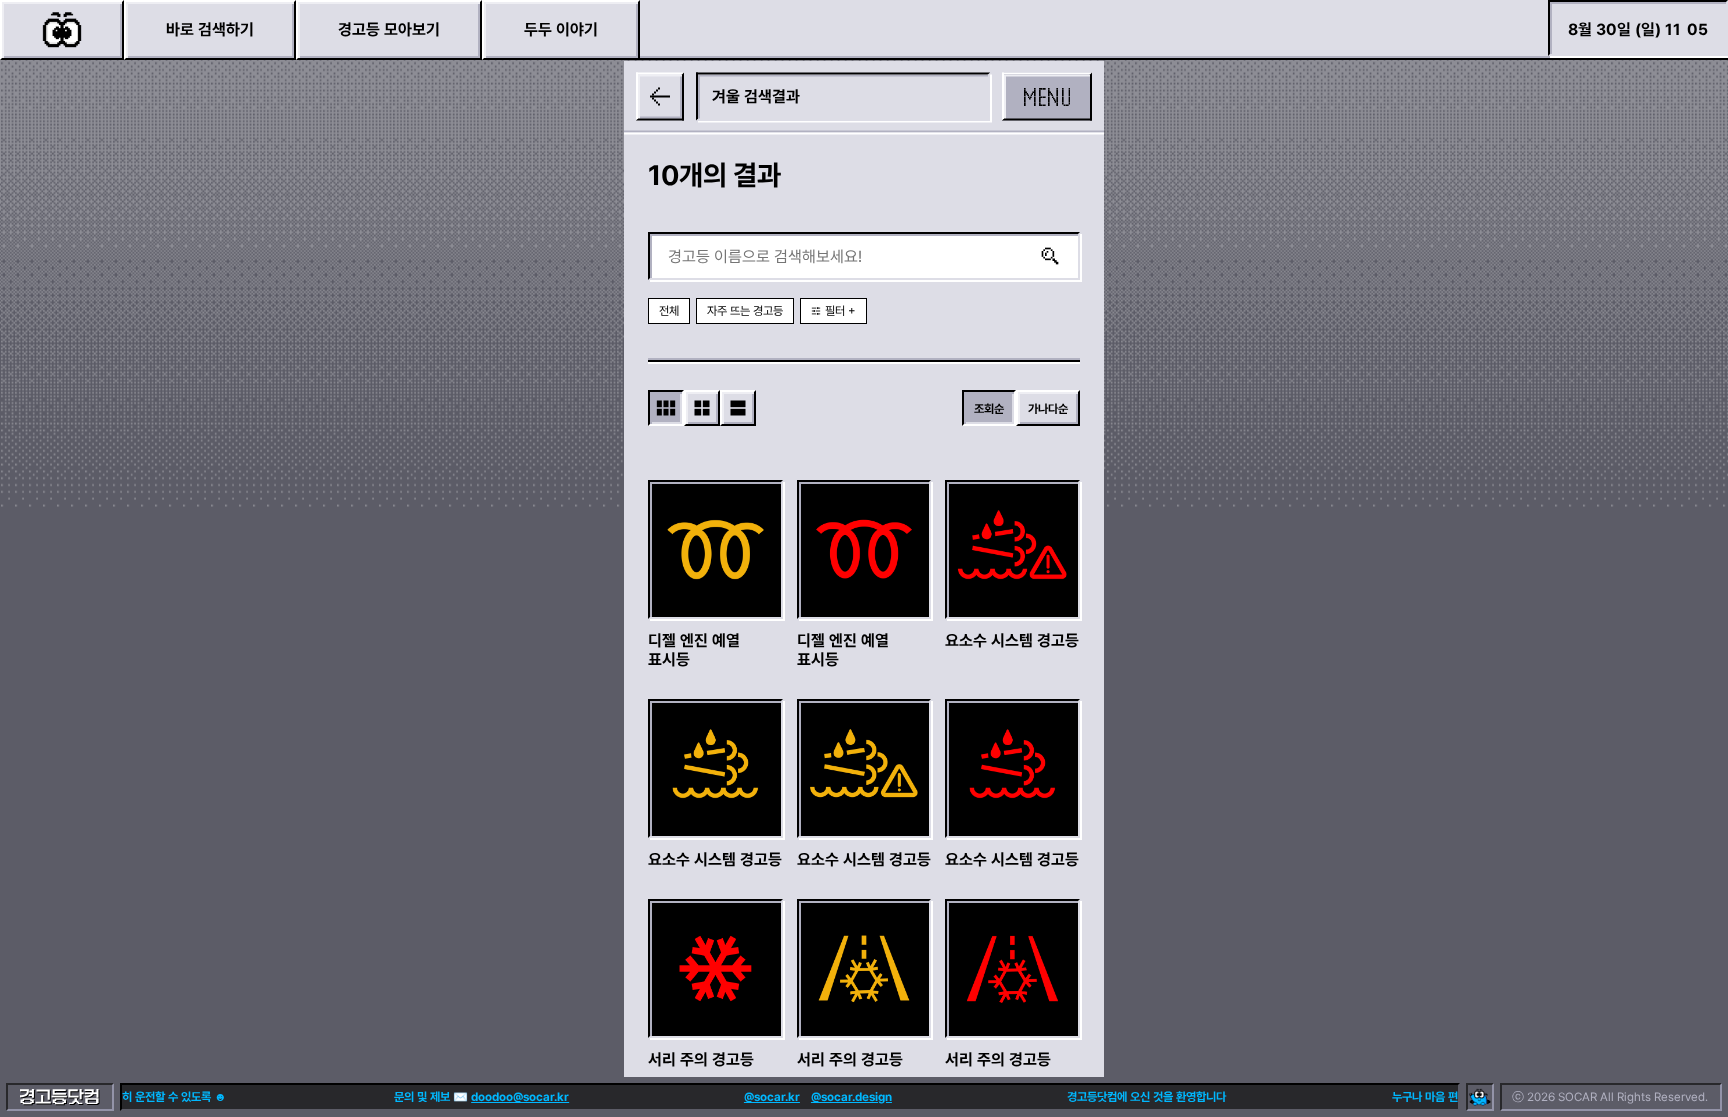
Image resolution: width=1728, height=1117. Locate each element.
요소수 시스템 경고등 (1012, 639)
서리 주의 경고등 (701, 1058)
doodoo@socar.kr (507, 1097)
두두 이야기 (561, 29)
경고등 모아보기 (389, 29)
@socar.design (838, 1097)
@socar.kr (759, 1097)
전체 (669, 311)
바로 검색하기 (210, 29)
